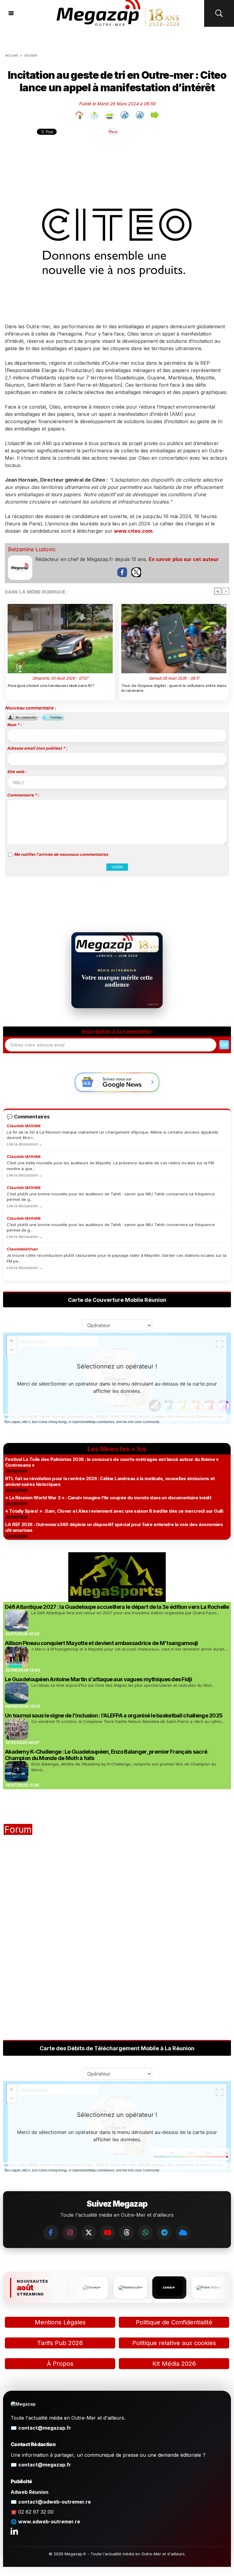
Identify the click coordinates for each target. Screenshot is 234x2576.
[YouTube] (108, 2233)
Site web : (17, 772)
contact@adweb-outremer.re (55, 2502)
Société (30, 55)
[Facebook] (51, 2233)
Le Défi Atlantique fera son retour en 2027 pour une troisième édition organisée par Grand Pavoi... (125, 1613)
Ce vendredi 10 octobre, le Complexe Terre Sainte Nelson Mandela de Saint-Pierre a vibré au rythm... (128, 1721)
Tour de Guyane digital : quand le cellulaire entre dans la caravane (174, 688)
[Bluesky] (183, 2233)
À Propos (60, 2364)
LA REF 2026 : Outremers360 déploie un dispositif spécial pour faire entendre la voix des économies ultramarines (114, 1527)
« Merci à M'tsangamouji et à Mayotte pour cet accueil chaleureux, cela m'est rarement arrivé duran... (129, 1649)
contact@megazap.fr (45, 2428)
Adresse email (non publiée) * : (37, 748)
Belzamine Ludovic (32, 549)
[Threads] (126, 2233)
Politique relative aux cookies (174, 2343)
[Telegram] (164, 2233)
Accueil (11, 55)
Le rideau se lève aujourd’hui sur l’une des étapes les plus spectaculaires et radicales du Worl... (123, 1685)
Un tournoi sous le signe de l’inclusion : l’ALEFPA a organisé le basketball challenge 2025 (114, 1715)
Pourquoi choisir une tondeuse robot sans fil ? (51, 685)
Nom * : (14, 725)
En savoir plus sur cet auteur (184, 559)
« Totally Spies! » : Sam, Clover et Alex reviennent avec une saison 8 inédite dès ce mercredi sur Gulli (114, 1511)
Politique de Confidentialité (174, 2322)
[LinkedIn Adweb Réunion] (14, 2531)
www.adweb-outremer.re (49, 2522)
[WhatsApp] (145, 2233)
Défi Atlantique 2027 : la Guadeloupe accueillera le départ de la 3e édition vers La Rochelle (117, 1607)
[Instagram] (70, 2233)
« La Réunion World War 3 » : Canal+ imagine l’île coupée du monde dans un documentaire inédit (108, 1498)
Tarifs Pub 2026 (60, 2343)
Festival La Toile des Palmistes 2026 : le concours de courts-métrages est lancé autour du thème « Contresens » (112, 1462)
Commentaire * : (23, 795)
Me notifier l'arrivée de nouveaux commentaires (61, 854)
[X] (89, 2233)
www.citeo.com (133, 531)
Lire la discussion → (25, 1144)
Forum (18, 1829)
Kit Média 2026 (174, 2364)
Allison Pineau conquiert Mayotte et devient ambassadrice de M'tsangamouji (101, 1643)
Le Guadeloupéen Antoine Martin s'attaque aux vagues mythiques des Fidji (98, 1679)
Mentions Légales (60, 2322)
